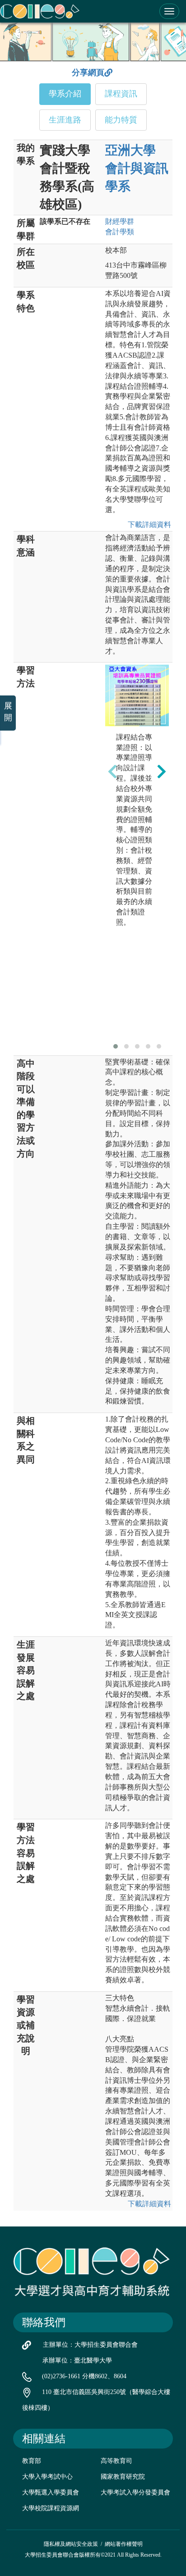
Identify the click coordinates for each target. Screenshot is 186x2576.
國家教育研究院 (123, 2477)
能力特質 (121, 120)
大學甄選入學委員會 (51, 2492)
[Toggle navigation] (169, 11)
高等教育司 (116, 2461)
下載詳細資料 (148, 525)
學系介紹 (65, 94)
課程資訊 (121, 94)
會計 (120, 232)
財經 (120, 221)
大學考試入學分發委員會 (135, 2492)
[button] (116, 1046)
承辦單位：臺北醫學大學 (77, 2360)
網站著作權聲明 (124, 2544)
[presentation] (112, 772)
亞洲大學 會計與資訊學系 (137, 168)
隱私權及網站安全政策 (71, 2544)
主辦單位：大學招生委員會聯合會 (90, 2345)
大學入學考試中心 (47, 2477)
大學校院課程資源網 (51, 2508)
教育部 (32, 2461)
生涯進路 (65, 120)
